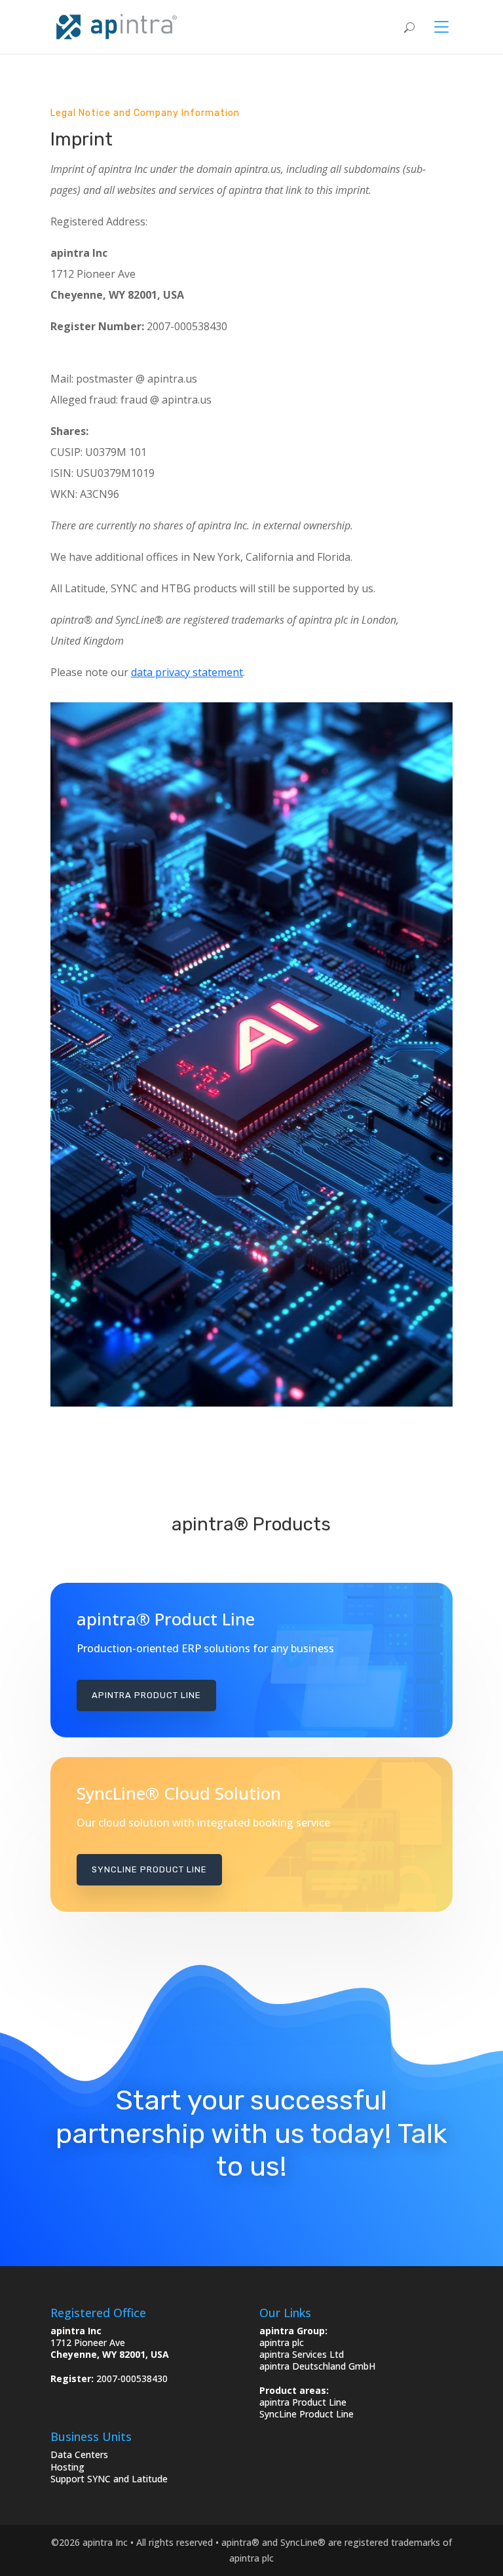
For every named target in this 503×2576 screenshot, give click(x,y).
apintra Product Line (146, 1695)
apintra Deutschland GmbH (317, 2366)
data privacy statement (187, 672)
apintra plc (282, 2342)
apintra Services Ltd (302, 2354)
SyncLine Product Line (149, 1869)
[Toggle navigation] (434, 27)
